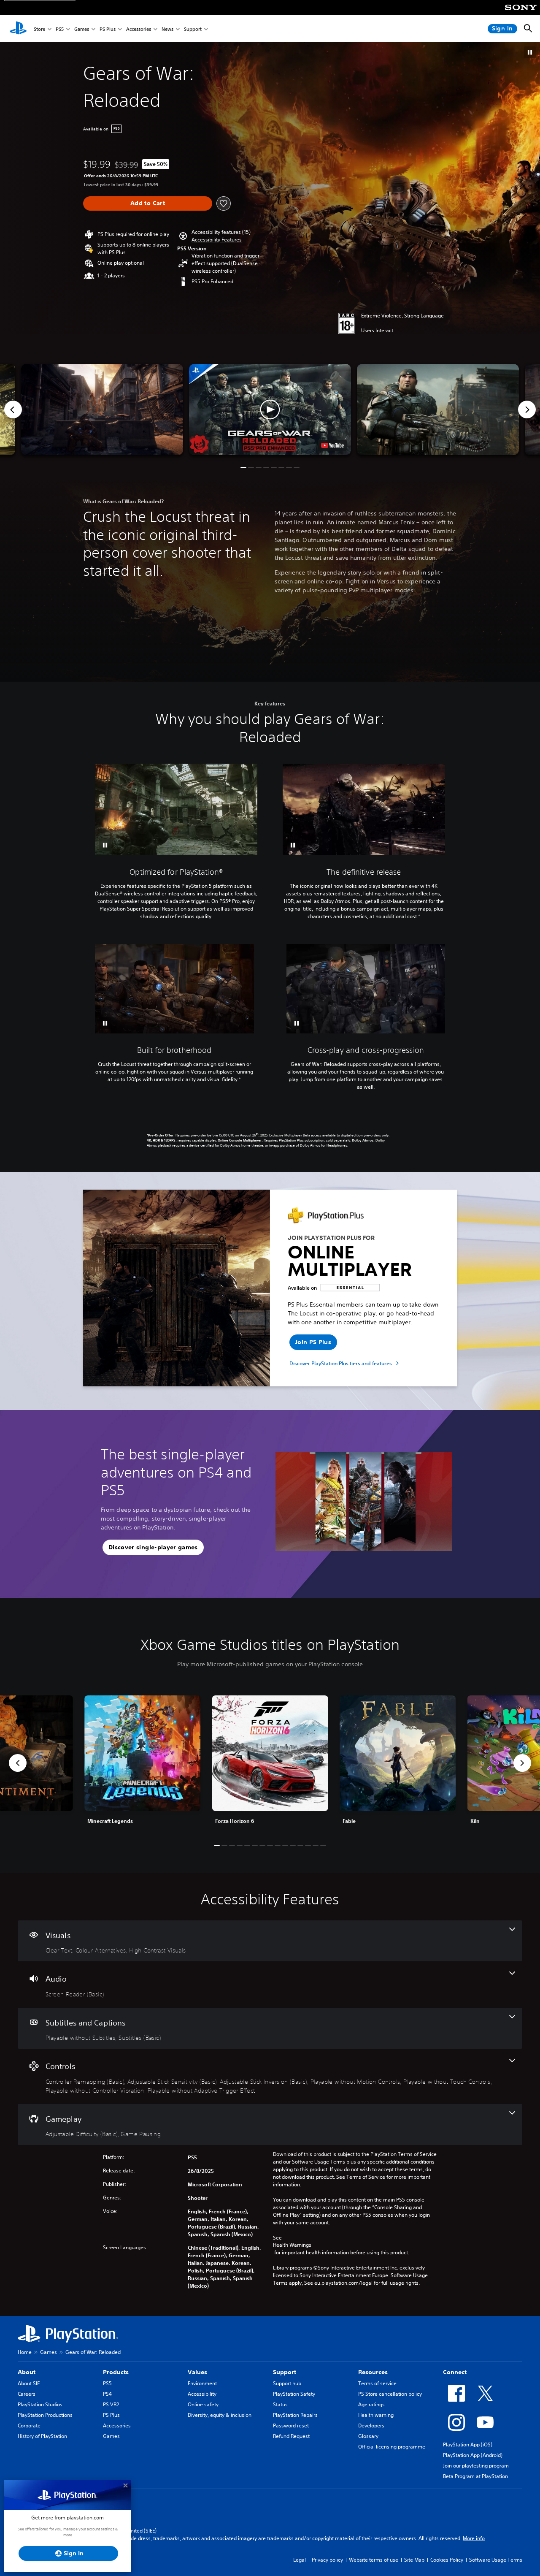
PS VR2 (111, 2404)
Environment (202, 2383)
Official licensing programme (392, 2447)
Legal (300, 2560)
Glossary (368, 2436)
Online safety (203, 2404)
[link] (270, 1763)
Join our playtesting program (476, 2466)
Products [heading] (116, 2372)
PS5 (60, 29)
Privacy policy (327, 2560)
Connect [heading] (455, 2372)
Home (25, 2352)
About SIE (29, 2383)
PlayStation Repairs (295, 2415)
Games (82, 29)
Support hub (287, 2383)
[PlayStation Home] (18, 29)
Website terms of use (374, 2560)
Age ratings (371, 2404)
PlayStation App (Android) (473, 2455)
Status (280, 2404)
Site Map (414, 2560)
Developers (371, 2426)
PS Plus (108, 29)
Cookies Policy (447, 2560)
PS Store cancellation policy (390, 2394)
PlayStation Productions (45, 2415)
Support (193, 29)
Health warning (376, 2415)
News (167, 29)
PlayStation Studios (40, 2404)
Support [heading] (285, 2372)
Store (39, 29)
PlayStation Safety (294, 2394)
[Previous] (13, 409)
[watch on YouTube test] (332, 445)
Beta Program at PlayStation (475, 2476)
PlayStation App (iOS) (468, 2444)
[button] (530, 52)
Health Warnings (292, 2245)
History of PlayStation (42, 2436)
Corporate (29, 2426)
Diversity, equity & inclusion (220, 2415)
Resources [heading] (373, 2372)
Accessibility (202, 2394)
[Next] (527, 409)
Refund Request (291, 2436)
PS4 (107, 2394)
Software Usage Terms (496, 2560)
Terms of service (377, 2383)
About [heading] (27, 2372)
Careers (27, 2394)
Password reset (291, 2426)
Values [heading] (197, 2372)
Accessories (139, 29)
